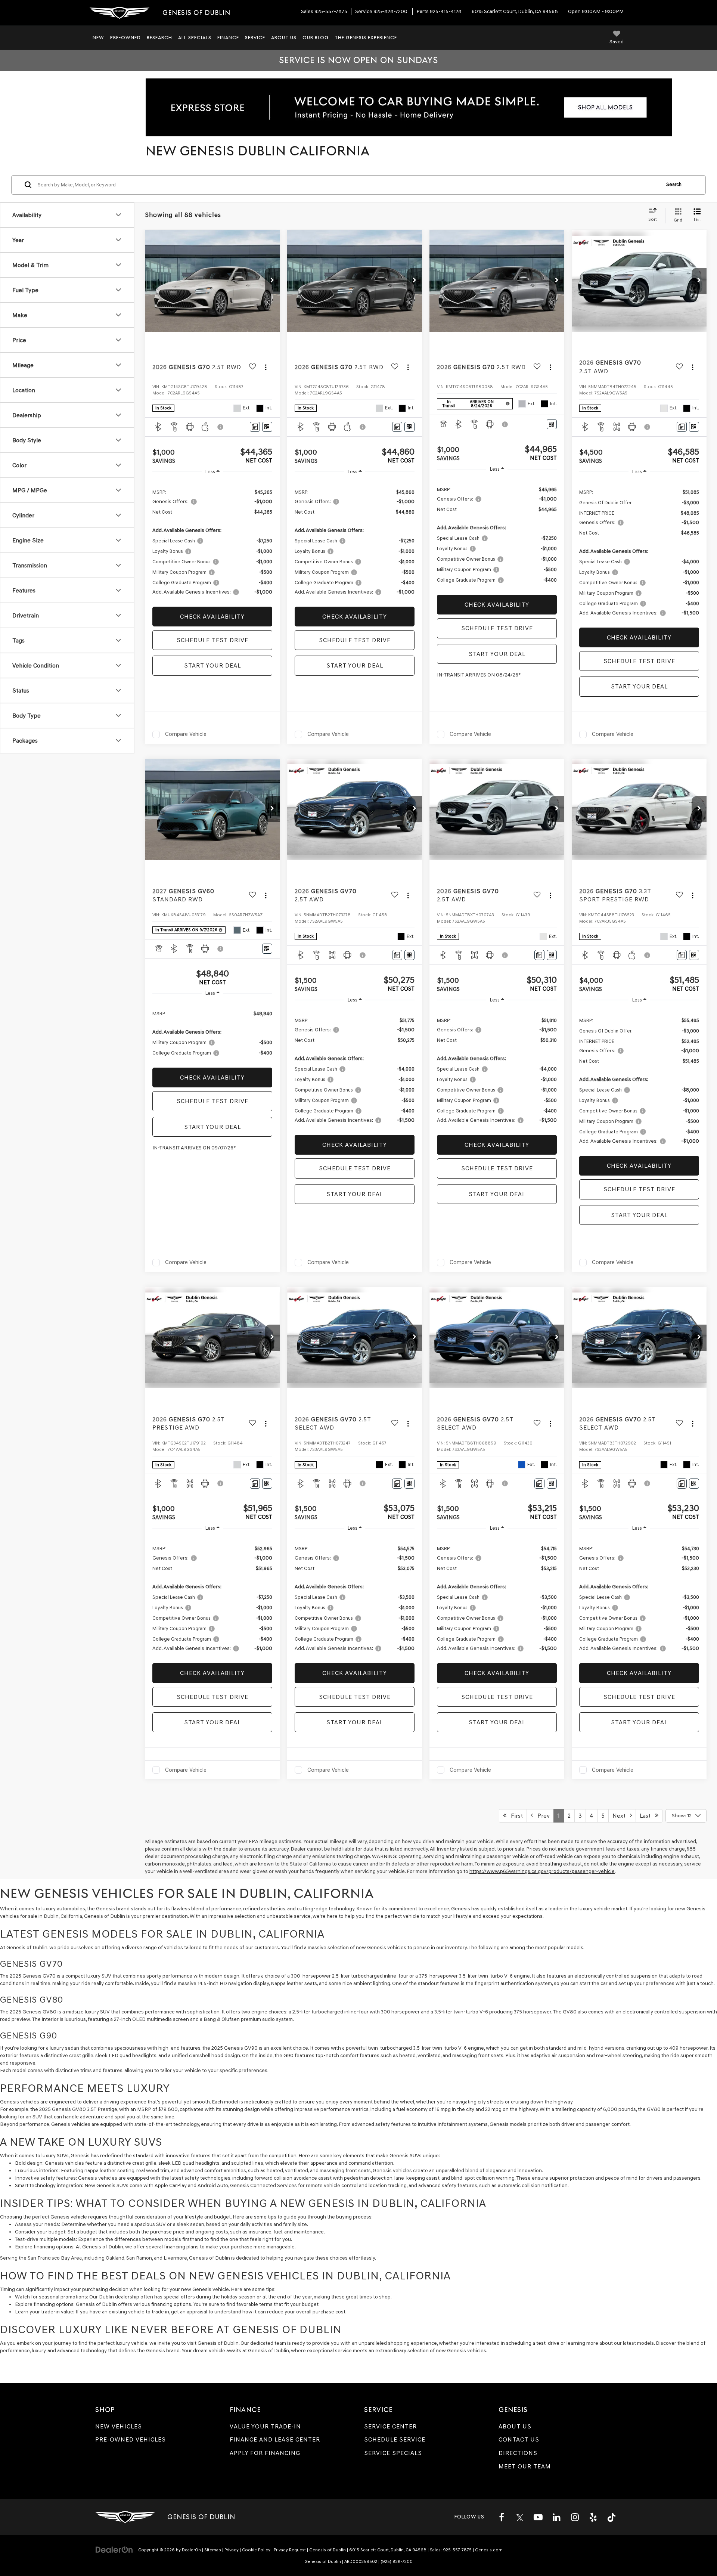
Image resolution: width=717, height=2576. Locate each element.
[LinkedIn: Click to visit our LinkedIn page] (556, 2517)
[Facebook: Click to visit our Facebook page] (502, 2517)
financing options (171, 2304)
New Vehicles (119, 2426)
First (515, 1816)
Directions (518, 2453)
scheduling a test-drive (533, 2343)
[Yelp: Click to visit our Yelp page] (593, 2517)
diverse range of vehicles (154, 1948)
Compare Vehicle (186, 734)
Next (621, 1816)
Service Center (390, 2426)
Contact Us (519, 2439)
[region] (212, 542)
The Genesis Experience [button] (366, 38)
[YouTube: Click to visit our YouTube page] (538, 2517)
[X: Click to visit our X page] (520, 2517)
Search (674, 185)
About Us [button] (284, 38)
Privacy (232, 2550)
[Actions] (266, 367)
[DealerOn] (114, 2550)
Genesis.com (489, 2550)
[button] (272, 281)
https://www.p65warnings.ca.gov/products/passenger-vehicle (542, 1871)
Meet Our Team (525, 2466)
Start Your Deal (212, 665)
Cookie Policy (256, 2550)
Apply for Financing (265, 2453)
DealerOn (191, 2550)
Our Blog (316, 38)
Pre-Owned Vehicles (131, 2439)
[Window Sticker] (267, 427)
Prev (541, 1816)
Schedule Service (395, 2439)
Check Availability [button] (212, 617)
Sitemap (213, 2550)
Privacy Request (290, 2550)
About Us (515, 2426)
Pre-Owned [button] (125, 38)
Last (647, 1816)
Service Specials (393, 2453)
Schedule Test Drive (212, 640)
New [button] (98, 38)
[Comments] (255, 427)
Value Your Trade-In (265, 2426)
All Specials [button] (195, 38)
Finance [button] (228, 38)
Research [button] (159, 38)
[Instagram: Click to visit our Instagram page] (575, 2517)
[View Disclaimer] (221, 427)
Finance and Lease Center (275, 2439)
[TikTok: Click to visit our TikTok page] (611, 2517)
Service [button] (255, 38)
